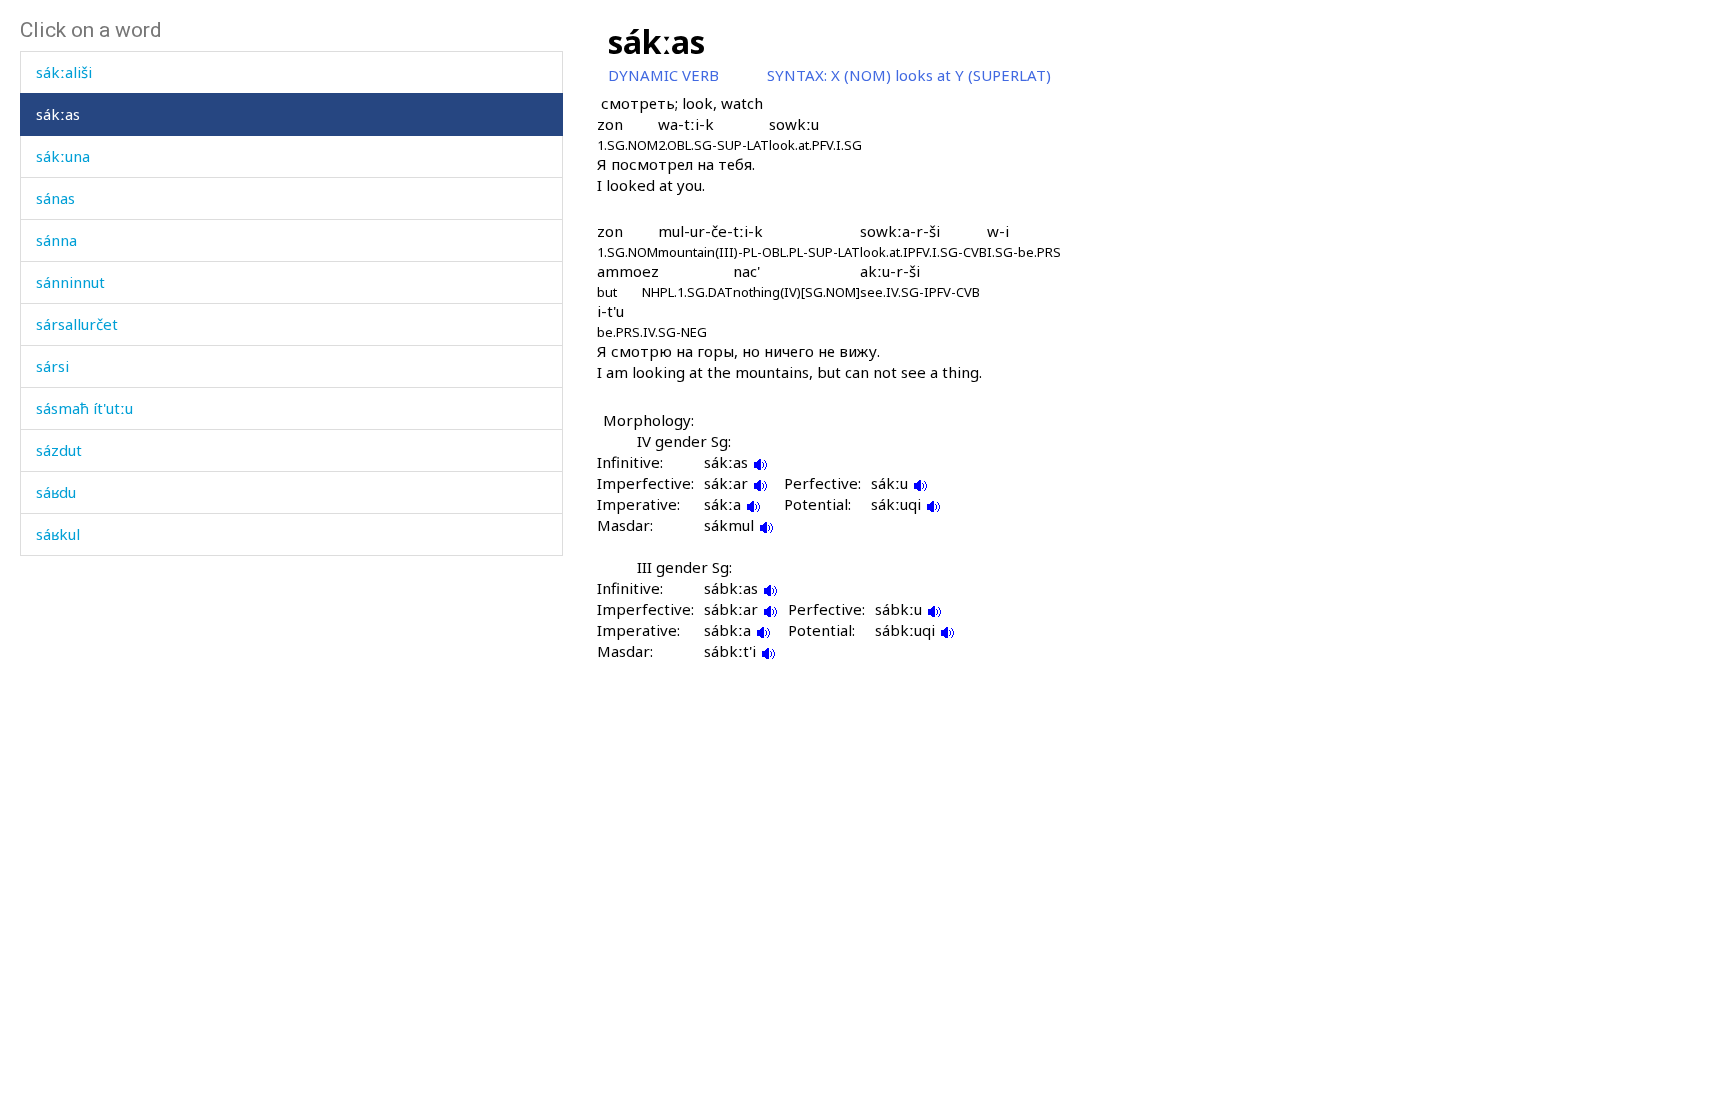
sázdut (59, 450)
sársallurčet (77, 324)
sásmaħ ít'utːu (84, 408)
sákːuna (63, 156)
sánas (55, 198)
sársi (52, 366)
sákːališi (64, 72)
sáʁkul (58, 534)
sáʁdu (56, 492)
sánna (56, 240)
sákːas (58, 114)
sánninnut (70, 282)
